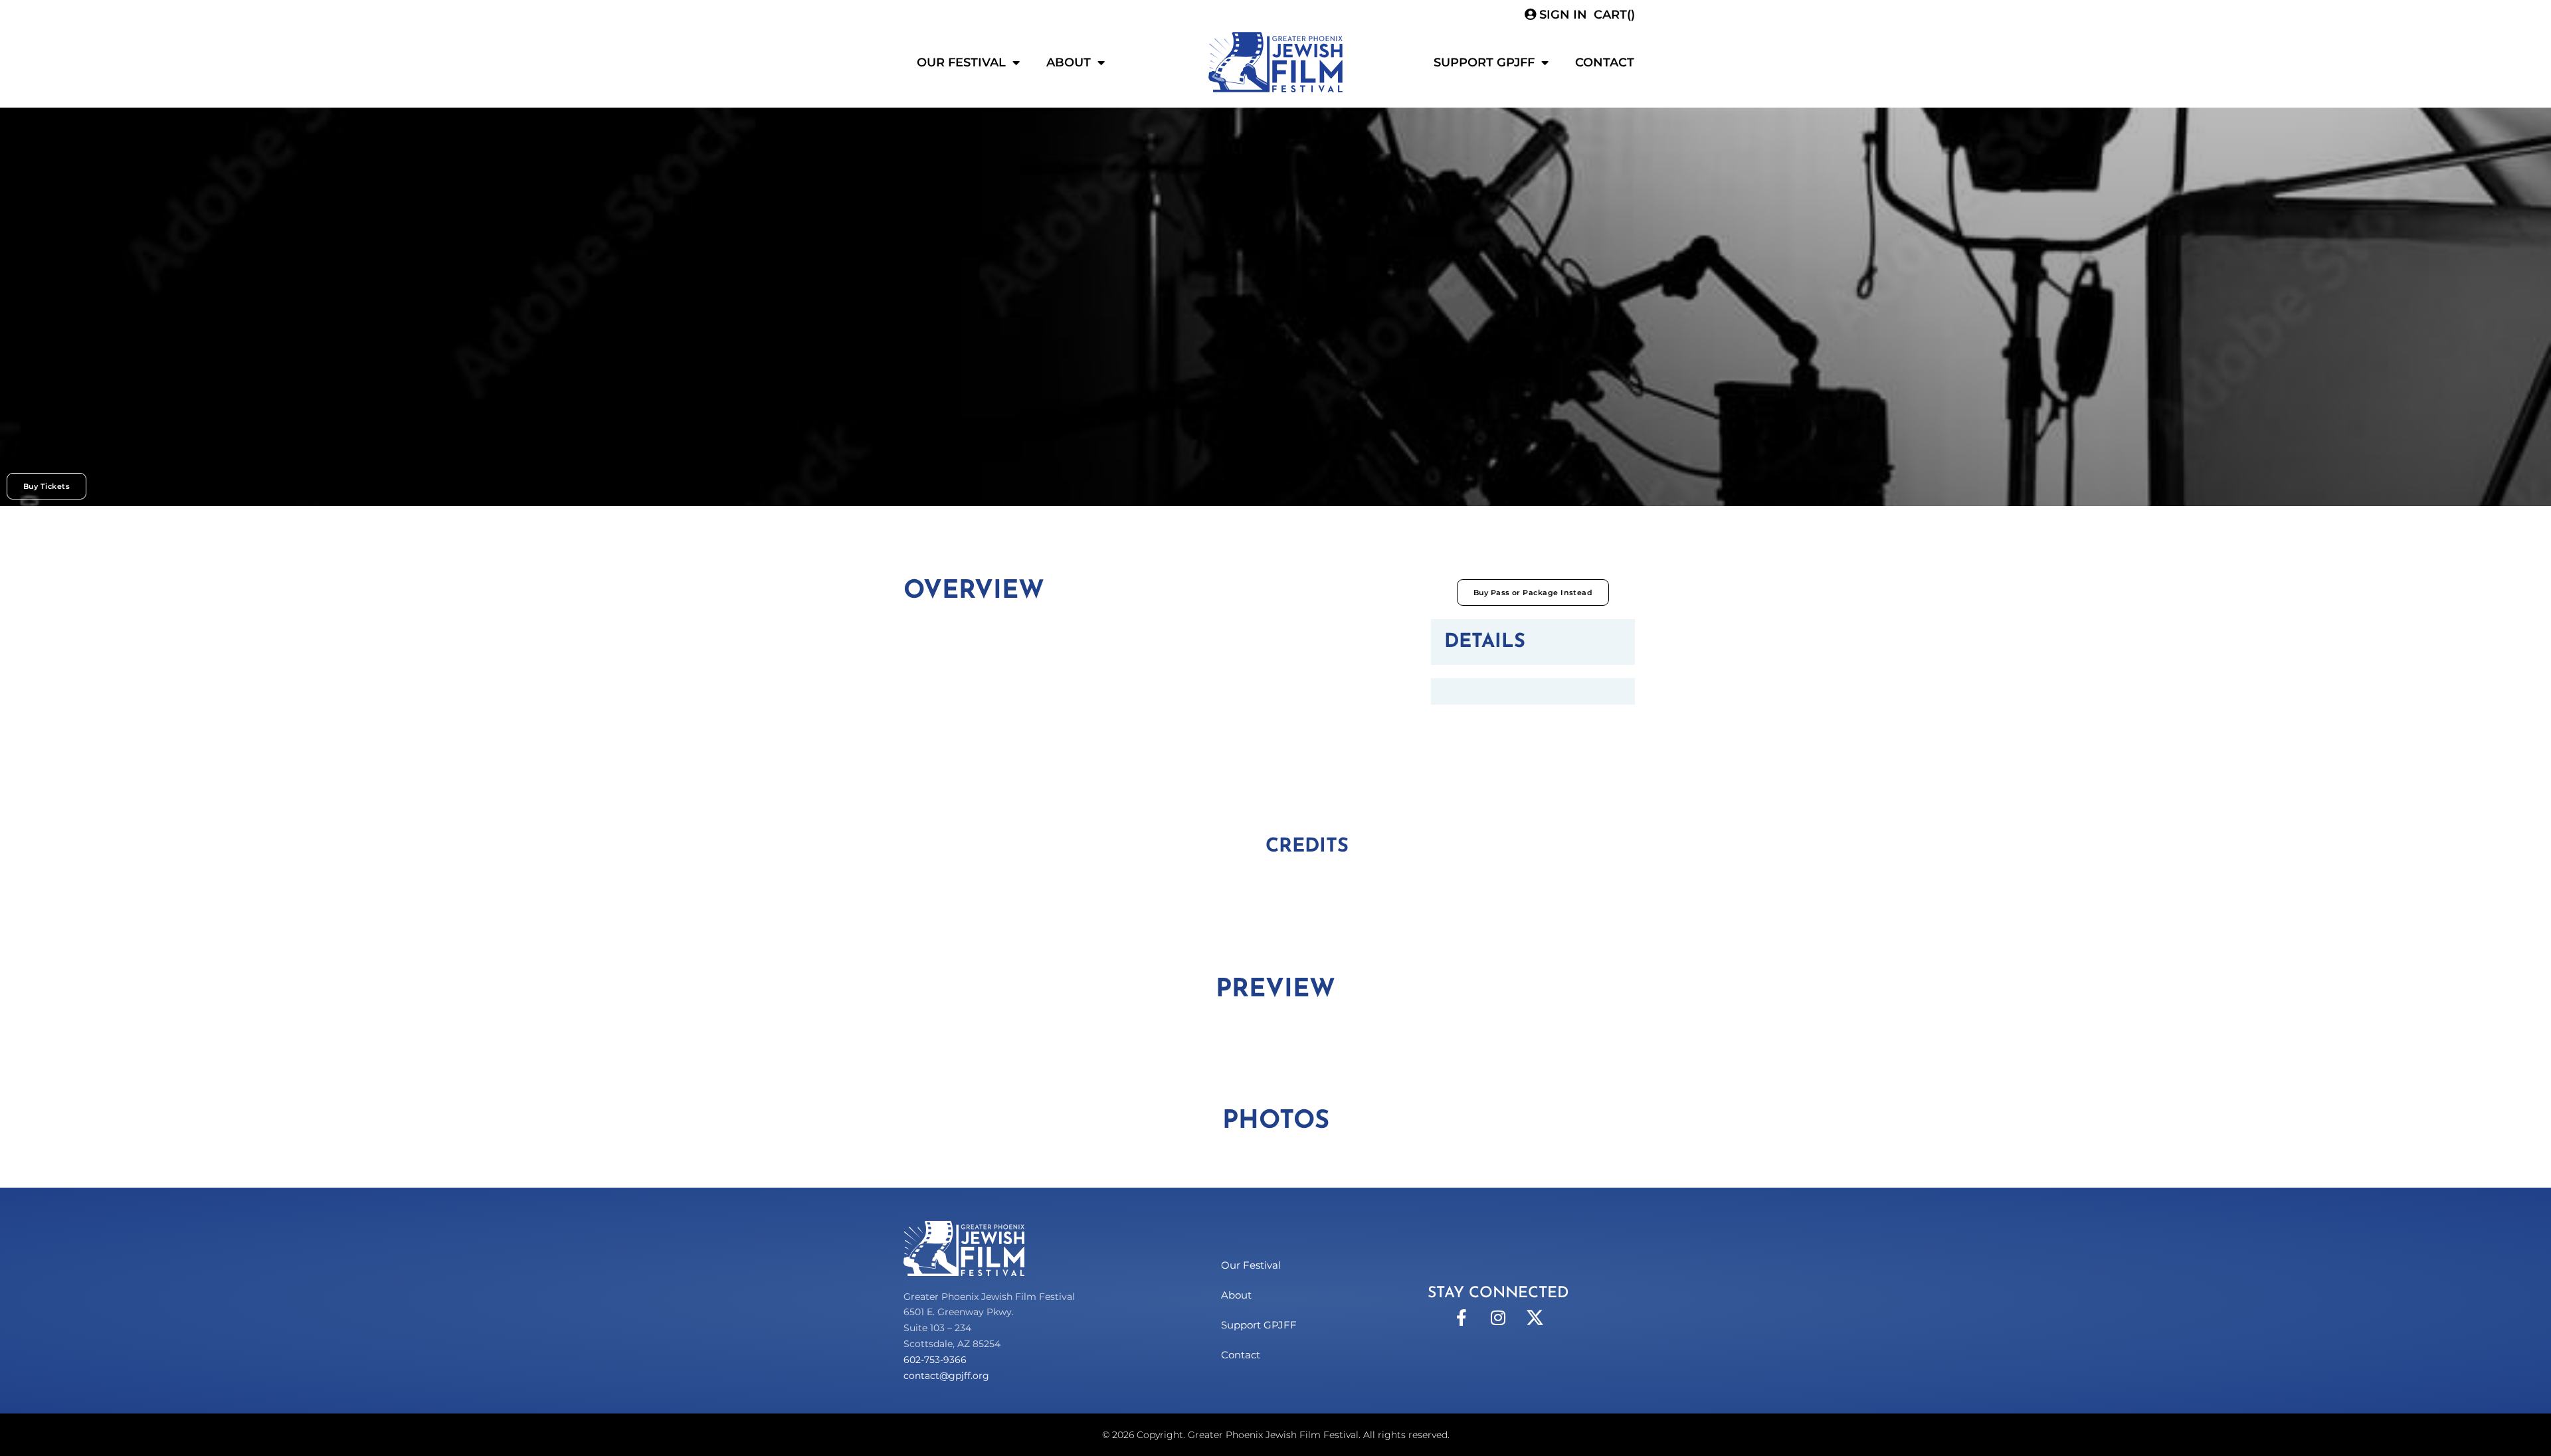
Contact (1605, 62)
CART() (1614, 15)
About (1069, 62)
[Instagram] (1498, 1318)
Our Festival (961, 62)
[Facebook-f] (1462, 1318)
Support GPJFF (1484, 62)
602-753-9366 (935, 1360)
